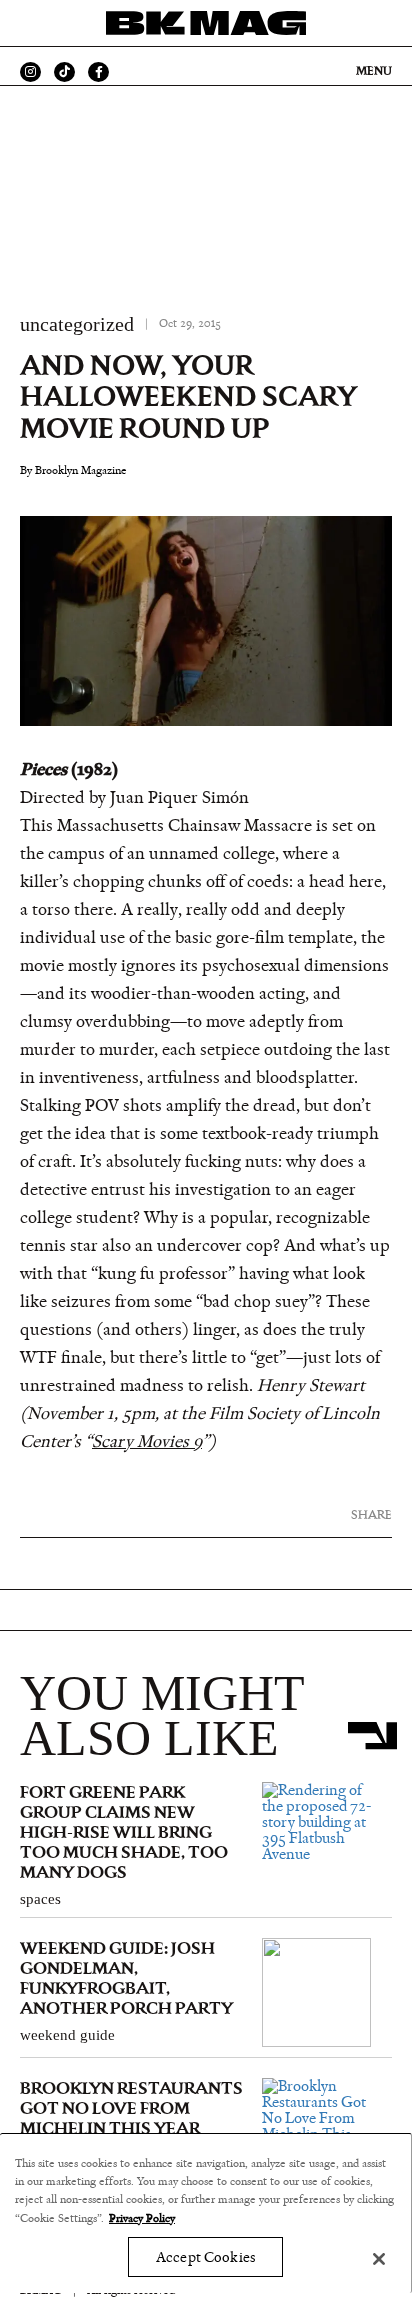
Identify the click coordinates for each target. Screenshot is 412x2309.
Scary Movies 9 (147, 1442)
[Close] (379, 2259)
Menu (374, 71)
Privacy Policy (142, 2218)
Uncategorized (77, 324)
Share (371, 1514)
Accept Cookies (205, 2257)
